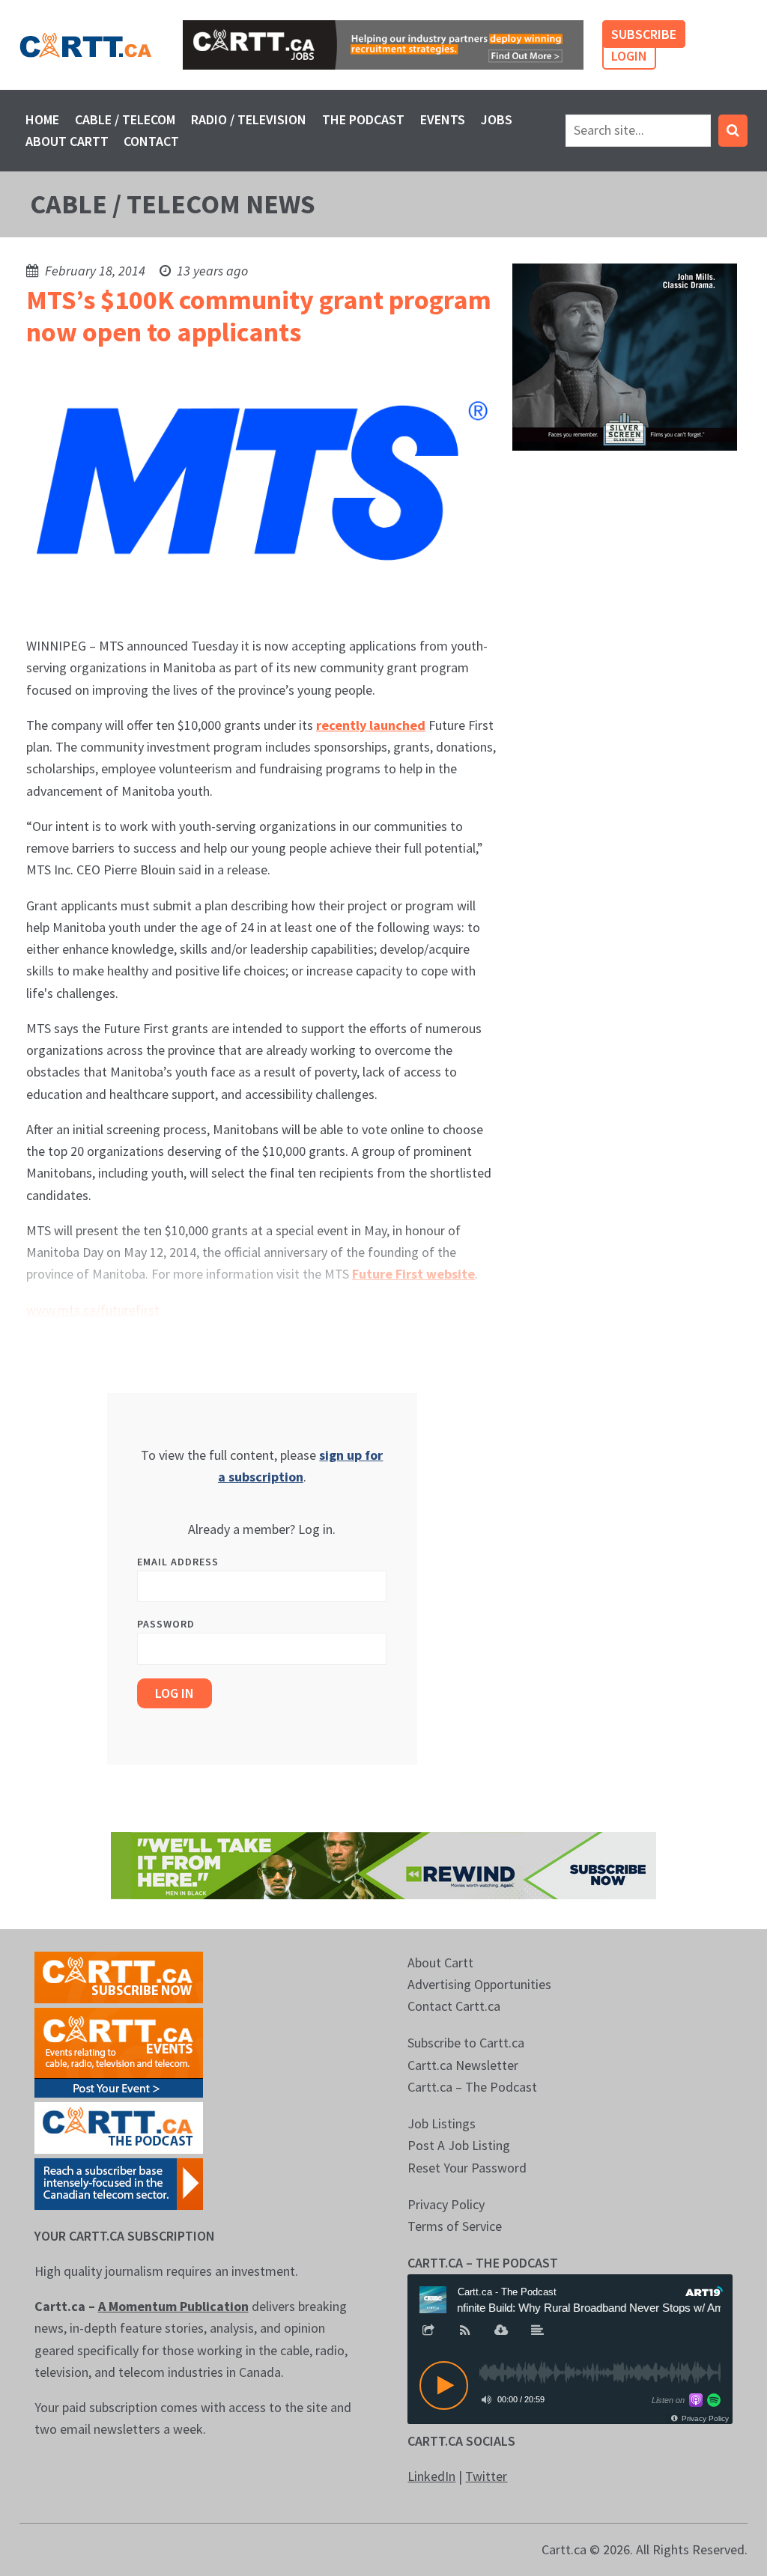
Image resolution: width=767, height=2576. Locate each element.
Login (629, 56)
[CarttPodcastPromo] (119, 2126)
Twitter (486, 2476)
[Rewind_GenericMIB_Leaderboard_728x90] (383, 1864)
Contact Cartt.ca (454, 2006)
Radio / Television (249, 119)
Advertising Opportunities (479, 1984)
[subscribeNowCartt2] (119, 1975)
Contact (151, 141)
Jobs (497, 119)
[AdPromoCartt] (119, 2182)
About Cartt (67, 141)
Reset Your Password (467, 2168)
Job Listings (442, 2123)
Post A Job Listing (459, 2145)
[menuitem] (43, 119)
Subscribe (644, 34)
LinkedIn (431, 2476)
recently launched (371, 725)
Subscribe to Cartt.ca (466, 2043)
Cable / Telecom (125, 119)
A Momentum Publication (173, 2306)
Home (42, 119)
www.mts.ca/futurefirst (93, 1310)
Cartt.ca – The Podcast (472, 2087)
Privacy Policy (446, 2204)
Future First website (413, 1274)
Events (443, 119)
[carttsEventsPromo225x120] (119, 2051)
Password (166, 1624)
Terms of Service (455, 2226)
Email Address (178, 1562)
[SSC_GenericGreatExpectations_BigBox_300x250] (625, 355)
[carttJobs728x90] (383, 45)
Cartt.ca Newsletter (463, 2065)
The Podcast (363, 119)
